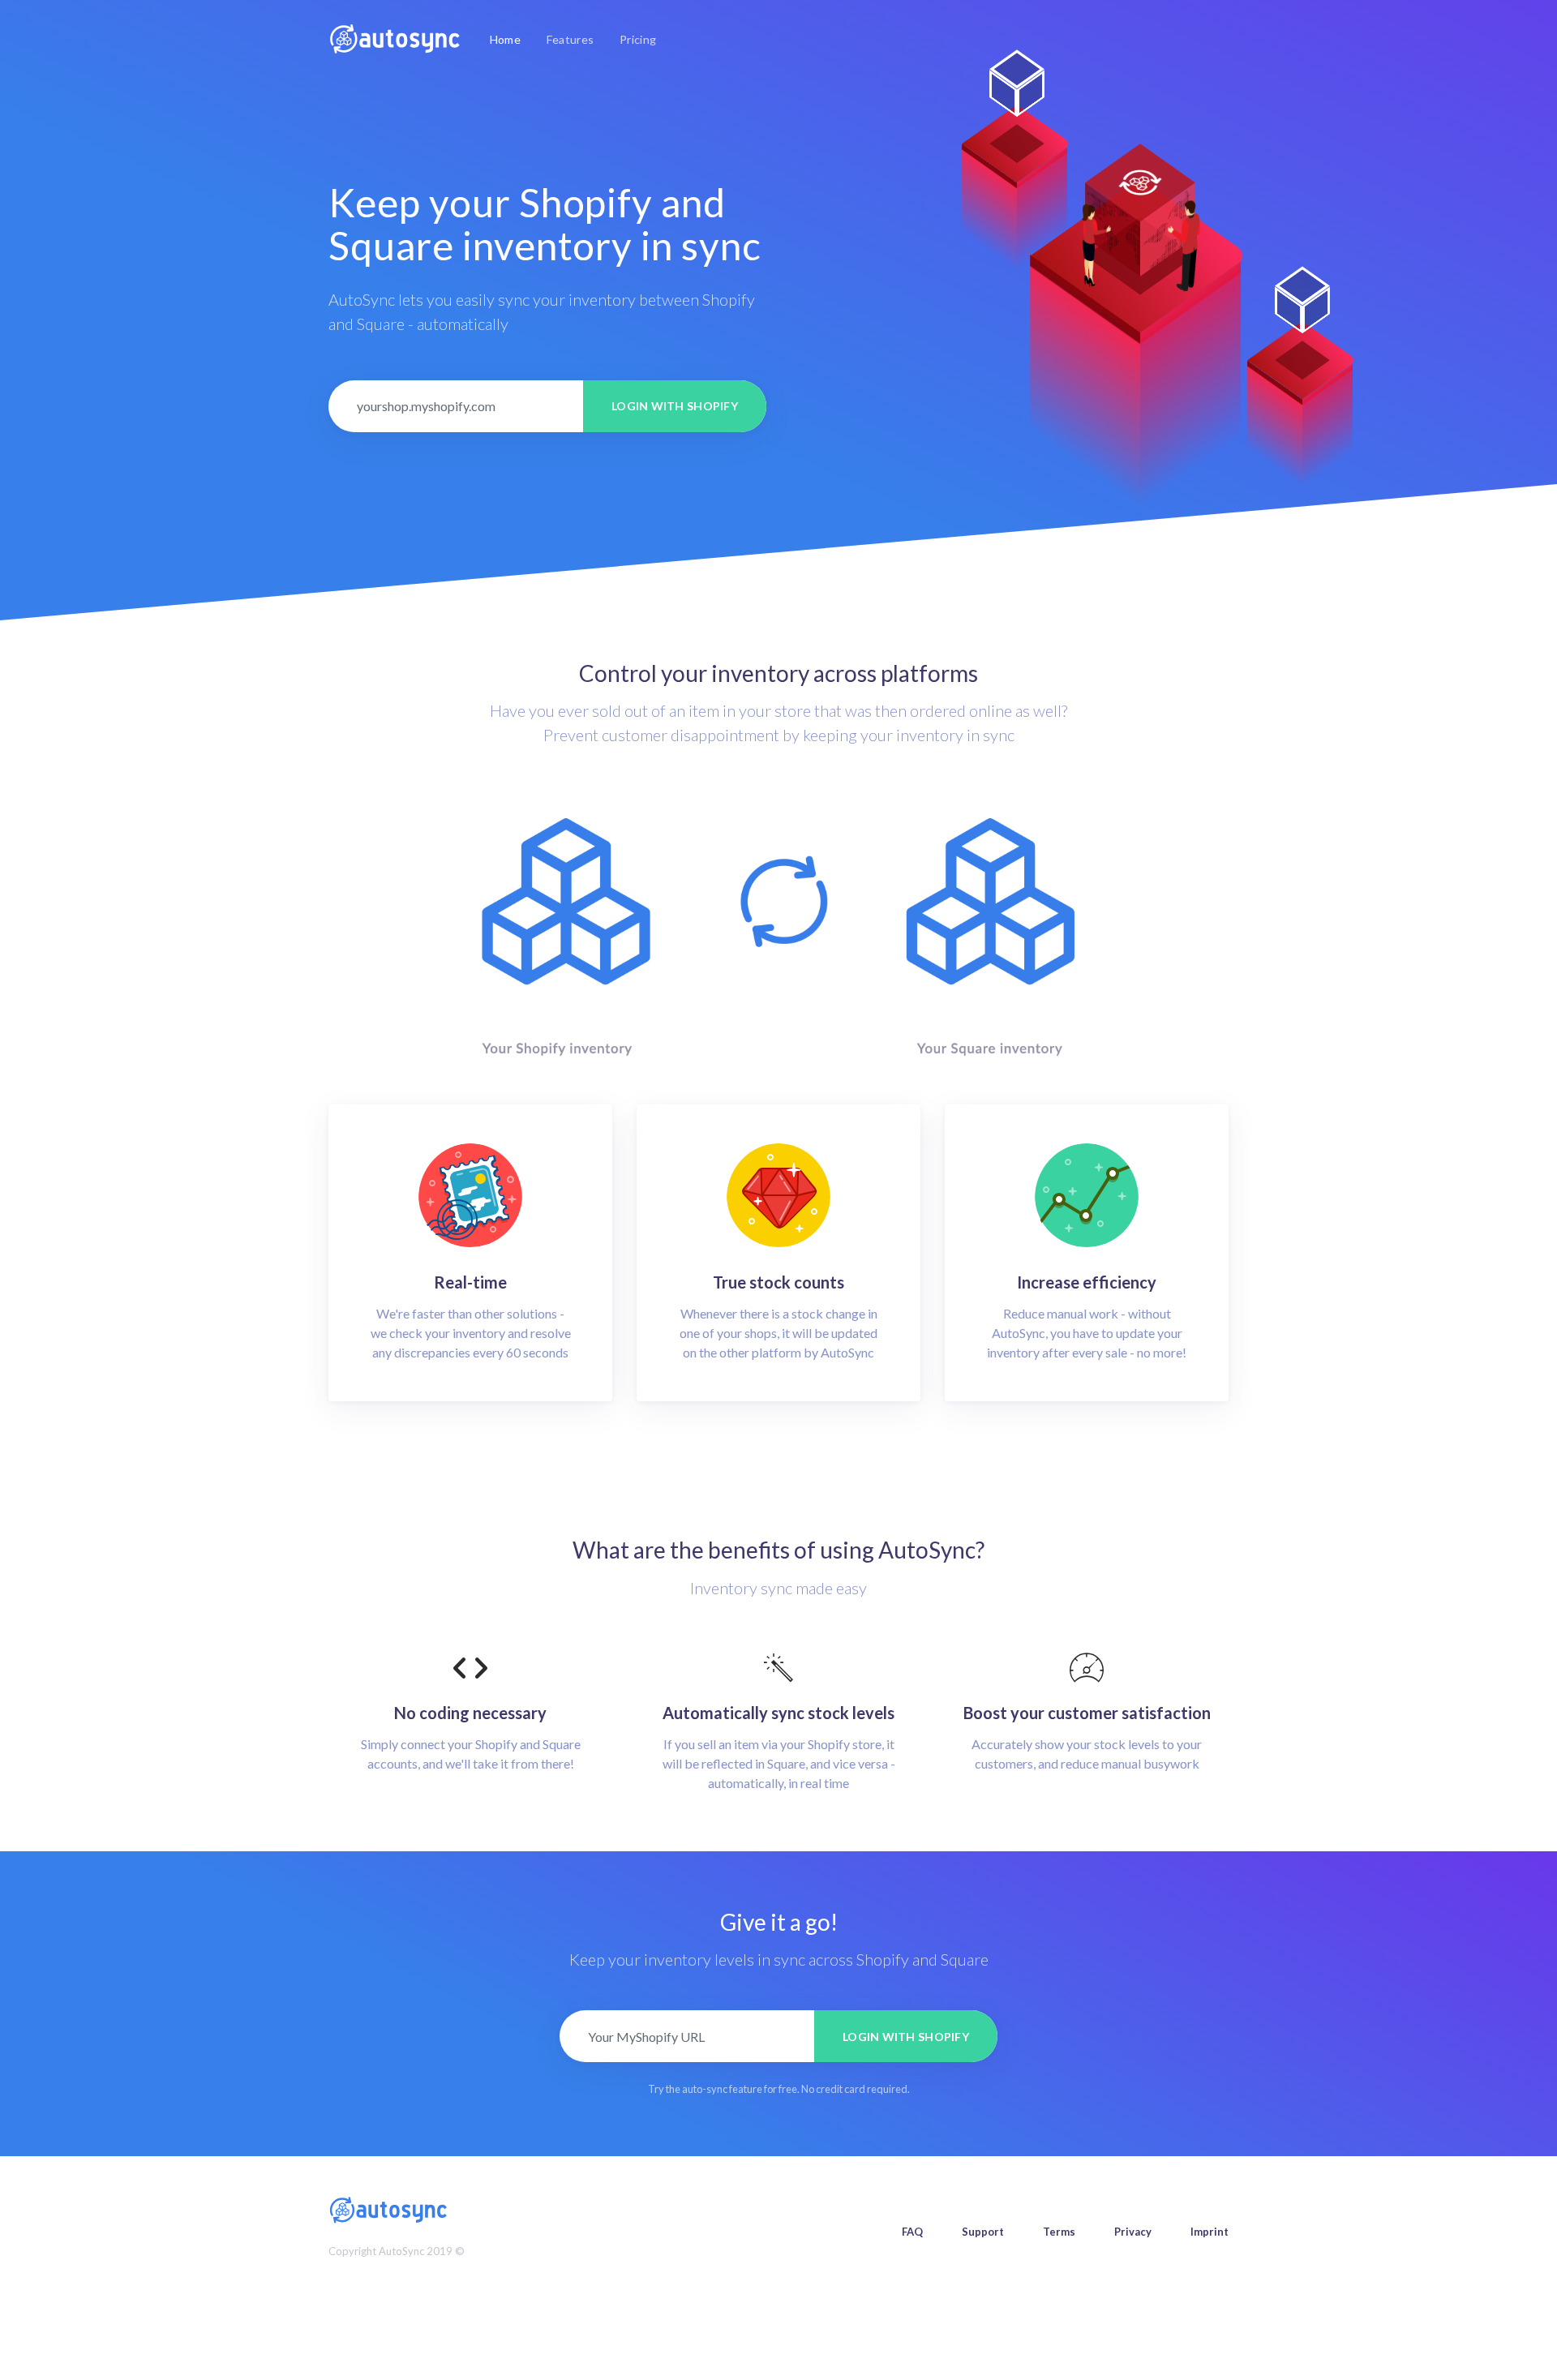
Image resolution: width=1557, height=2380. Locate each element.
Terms (1059, 2232)
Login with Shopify (675, 406)
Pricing (638, 39)
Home (508, 39)
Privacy (1133, 2232)
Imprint (1210, 2232)
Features (570, 39)
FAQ (912, 2232)
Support (983, 2232)
